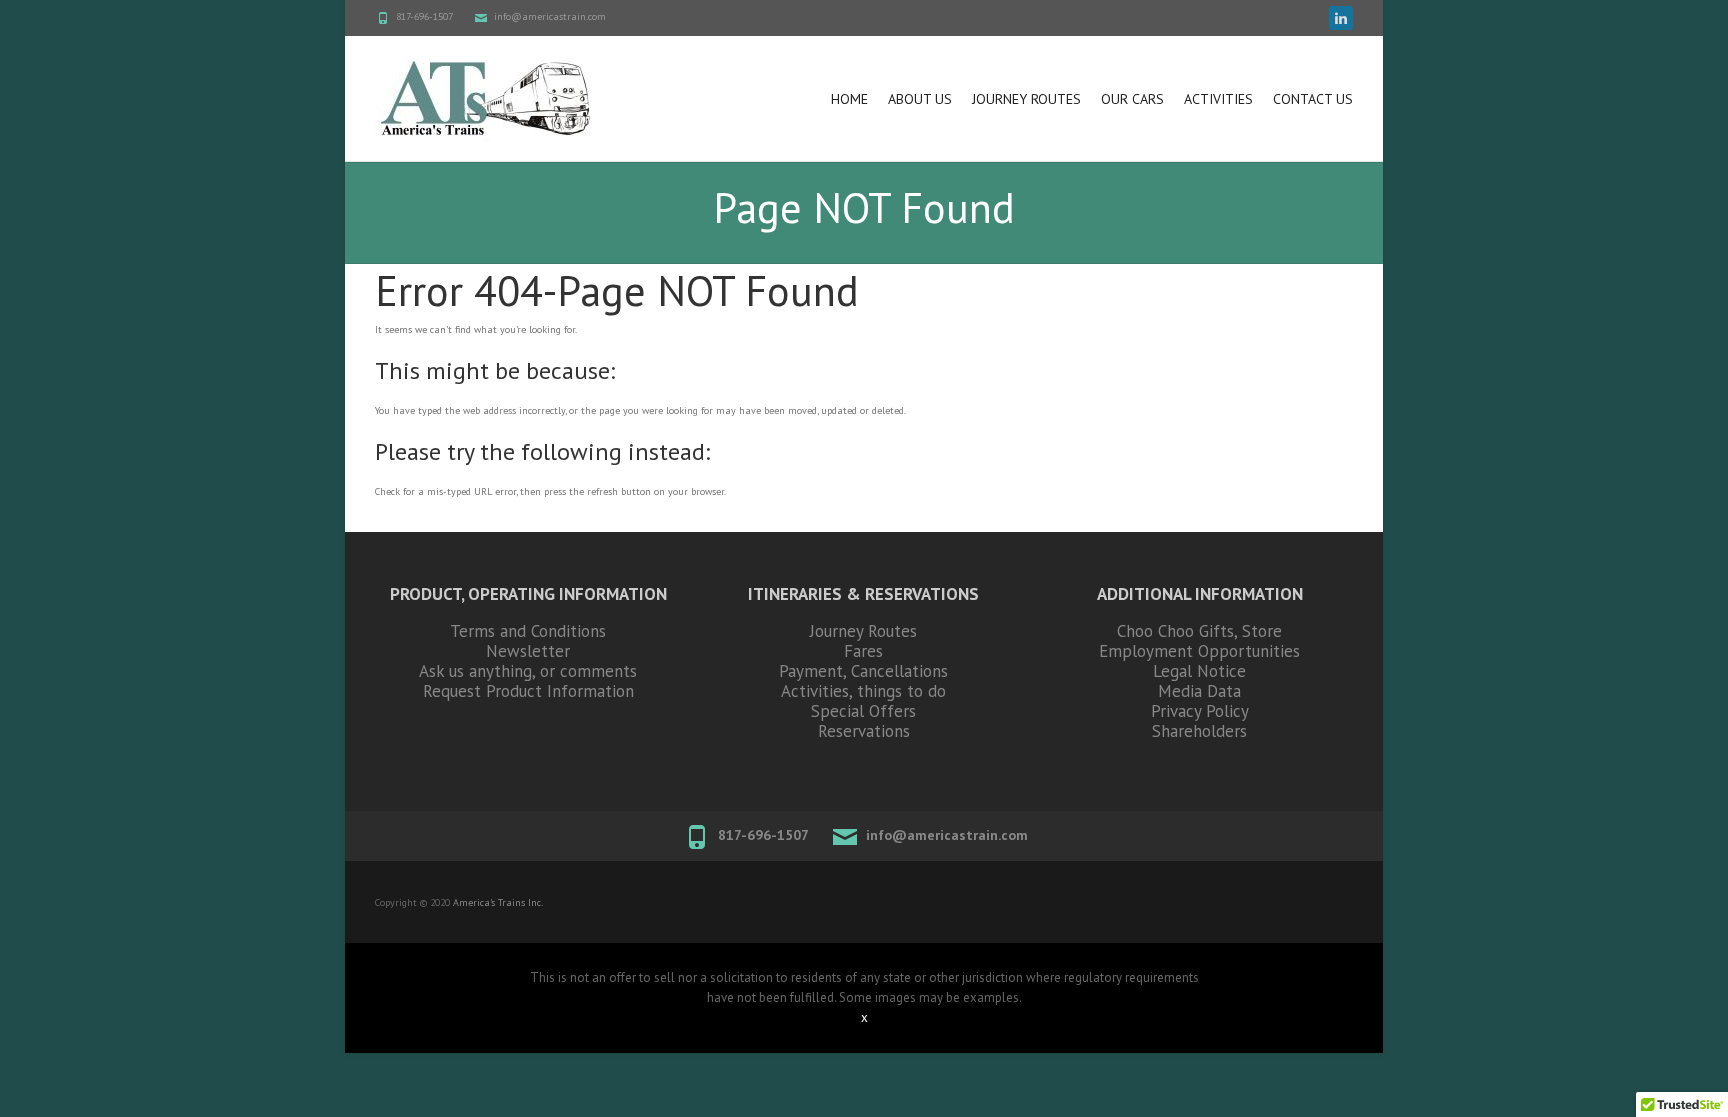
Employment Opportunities (1199, 651)
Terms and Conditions (528, 631)
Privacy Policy (1200, 711)
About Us (920, 99)
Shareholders (1199, 731)
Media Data (1199, 691)
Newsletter (528, 651)
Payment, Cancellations (863, 671)
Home (849, 99)
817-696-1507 (424, 16)
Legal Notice (1199, 671)
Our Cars (1132, 99)
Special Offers (863, 711)
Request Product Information (528, 691)
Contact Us (1313, 99)
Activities (1218, 99)
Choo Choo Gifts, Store (1199, 631)
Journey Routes (1026, 99)
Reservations (864, 731)
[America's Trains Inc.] (485, 98)
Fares (863, 651)
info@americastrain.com (550, 16)
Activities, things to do (863, 691)
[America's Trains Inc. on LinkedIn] (1341, 18)
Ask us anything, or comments (528, 671)
